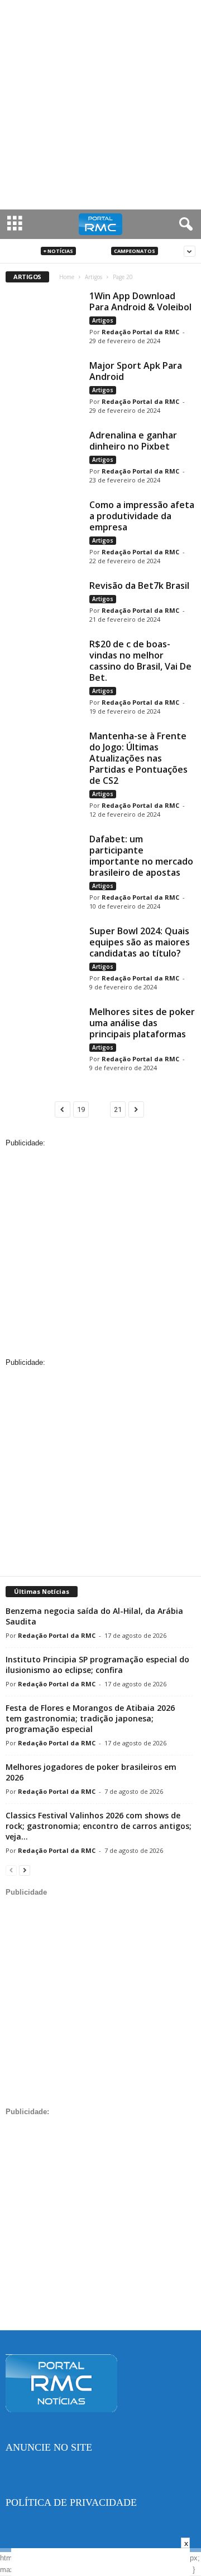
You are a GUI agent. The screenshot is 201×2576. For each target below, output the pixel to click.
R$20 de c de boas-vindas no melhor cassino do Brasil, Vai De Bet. (140, 661)
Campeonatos (135, 251)
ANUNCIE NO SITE (49, 2447)
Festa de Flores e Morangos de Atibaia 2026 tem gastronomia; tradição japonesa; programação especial (90, 1718)
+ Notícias (58, 251)
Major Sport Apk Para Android (136, 371)
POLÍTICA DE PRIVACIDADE (71, 2502)
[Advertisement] (100, 105)
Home (67, 277)
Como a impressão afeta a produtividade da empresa (142, 516)
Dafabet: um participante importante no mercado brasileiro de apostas (141, 856)
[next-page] (25, 1870)
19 (81, 1109)
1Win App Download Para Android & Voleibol (140, 301)
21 (118, 1109)
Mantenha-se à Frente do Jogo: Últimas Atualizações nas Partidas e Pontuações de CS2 (138, 758)
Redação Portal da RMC (140, 332)
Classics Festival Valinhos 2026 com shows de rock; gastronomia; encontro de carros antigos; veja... (99, 1826)
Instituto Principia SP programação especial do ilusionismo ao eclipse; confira (97, 1665)
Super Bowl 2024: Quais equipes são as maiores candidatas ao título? (140, 942)
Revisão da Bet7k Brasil (139, 586)
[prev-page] (11, 1870)
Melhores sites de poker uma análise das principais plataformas (142, 1023)
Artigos (94, 251)
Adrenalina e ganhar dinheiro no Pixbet (133, 441)
